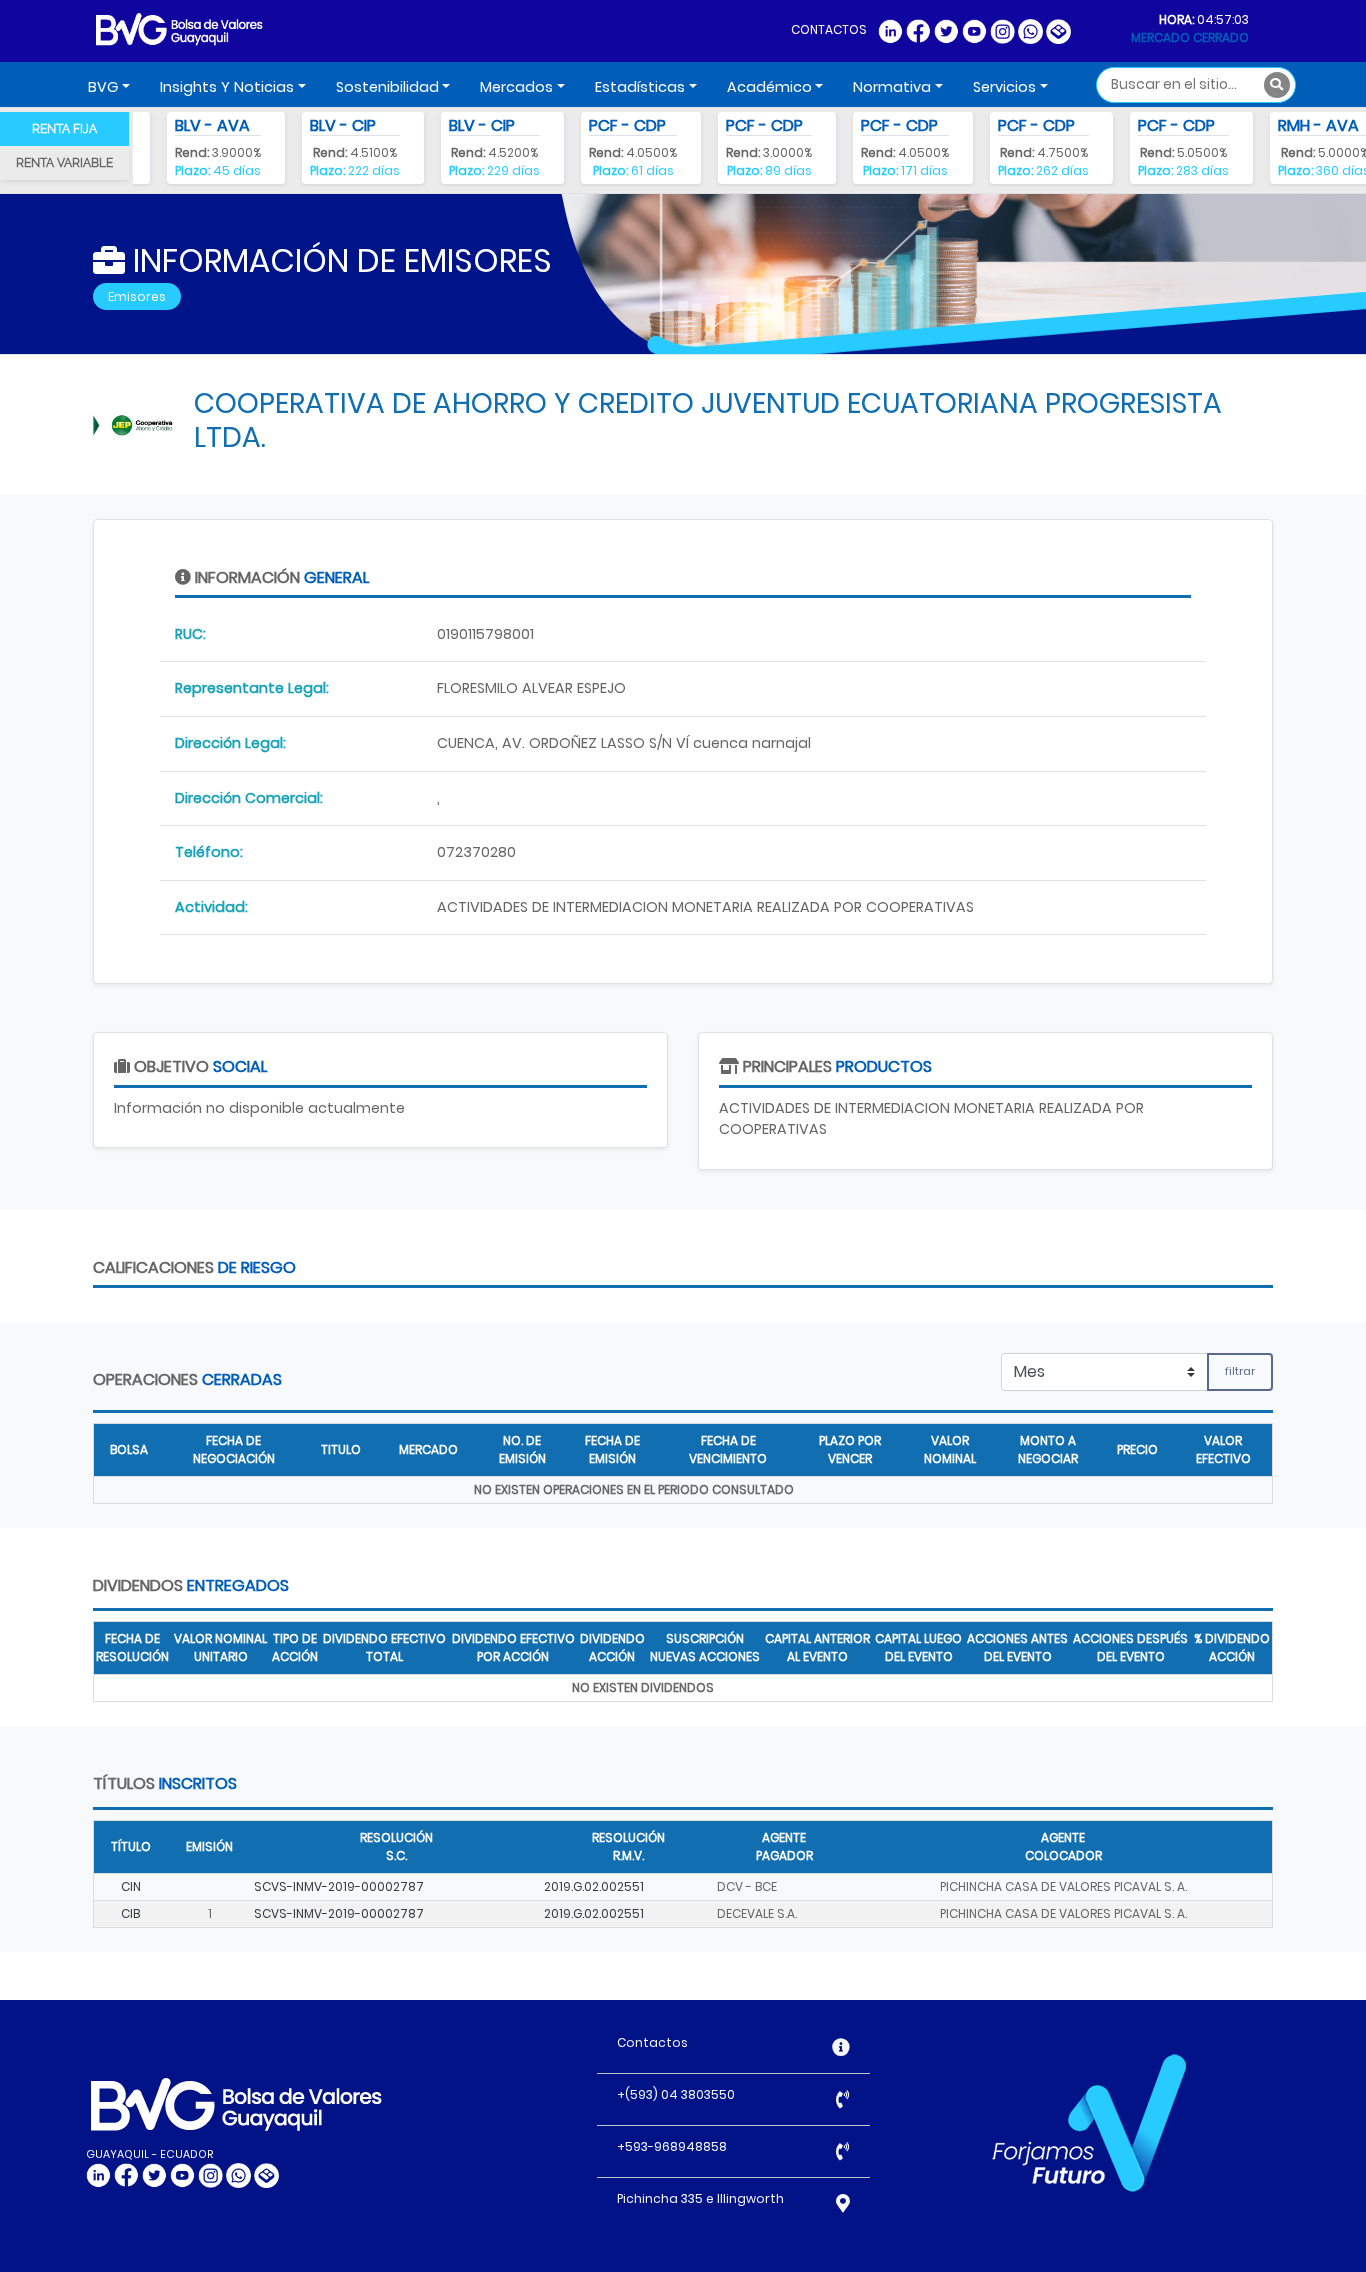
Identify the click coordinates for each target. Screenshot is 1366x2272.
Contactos (652, 2042)
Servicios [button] (1004, 87)
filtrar (1240, 1371)
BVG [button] (103, 87)
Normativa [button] (892, 87)
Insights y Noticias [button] (227, 87)
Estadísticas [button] (640, 87)
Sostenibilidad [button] (387, 87)
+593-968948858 (672, 2146)
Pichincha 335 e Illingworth (700, 2198)
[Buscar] (1277, 85)
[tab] (64, 129)
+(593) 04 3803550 (676, 2094)
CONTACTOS (829, 29)
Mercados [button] (516, 87)
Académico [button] (769, 87)
